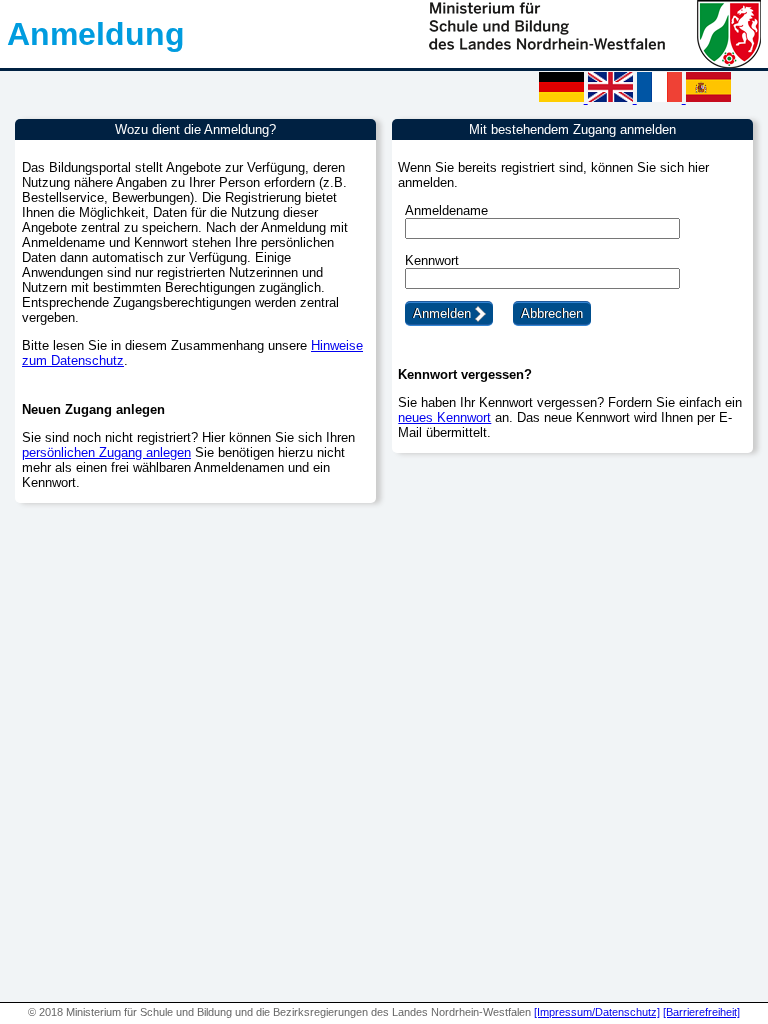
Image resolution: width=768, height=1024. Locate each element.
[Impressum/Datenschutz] (597, 1012)
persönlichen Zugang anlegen (106, 452)
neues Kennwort (444, 417)
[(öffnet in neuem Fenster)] (595, 63)
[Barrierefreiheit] (701, 1012)
